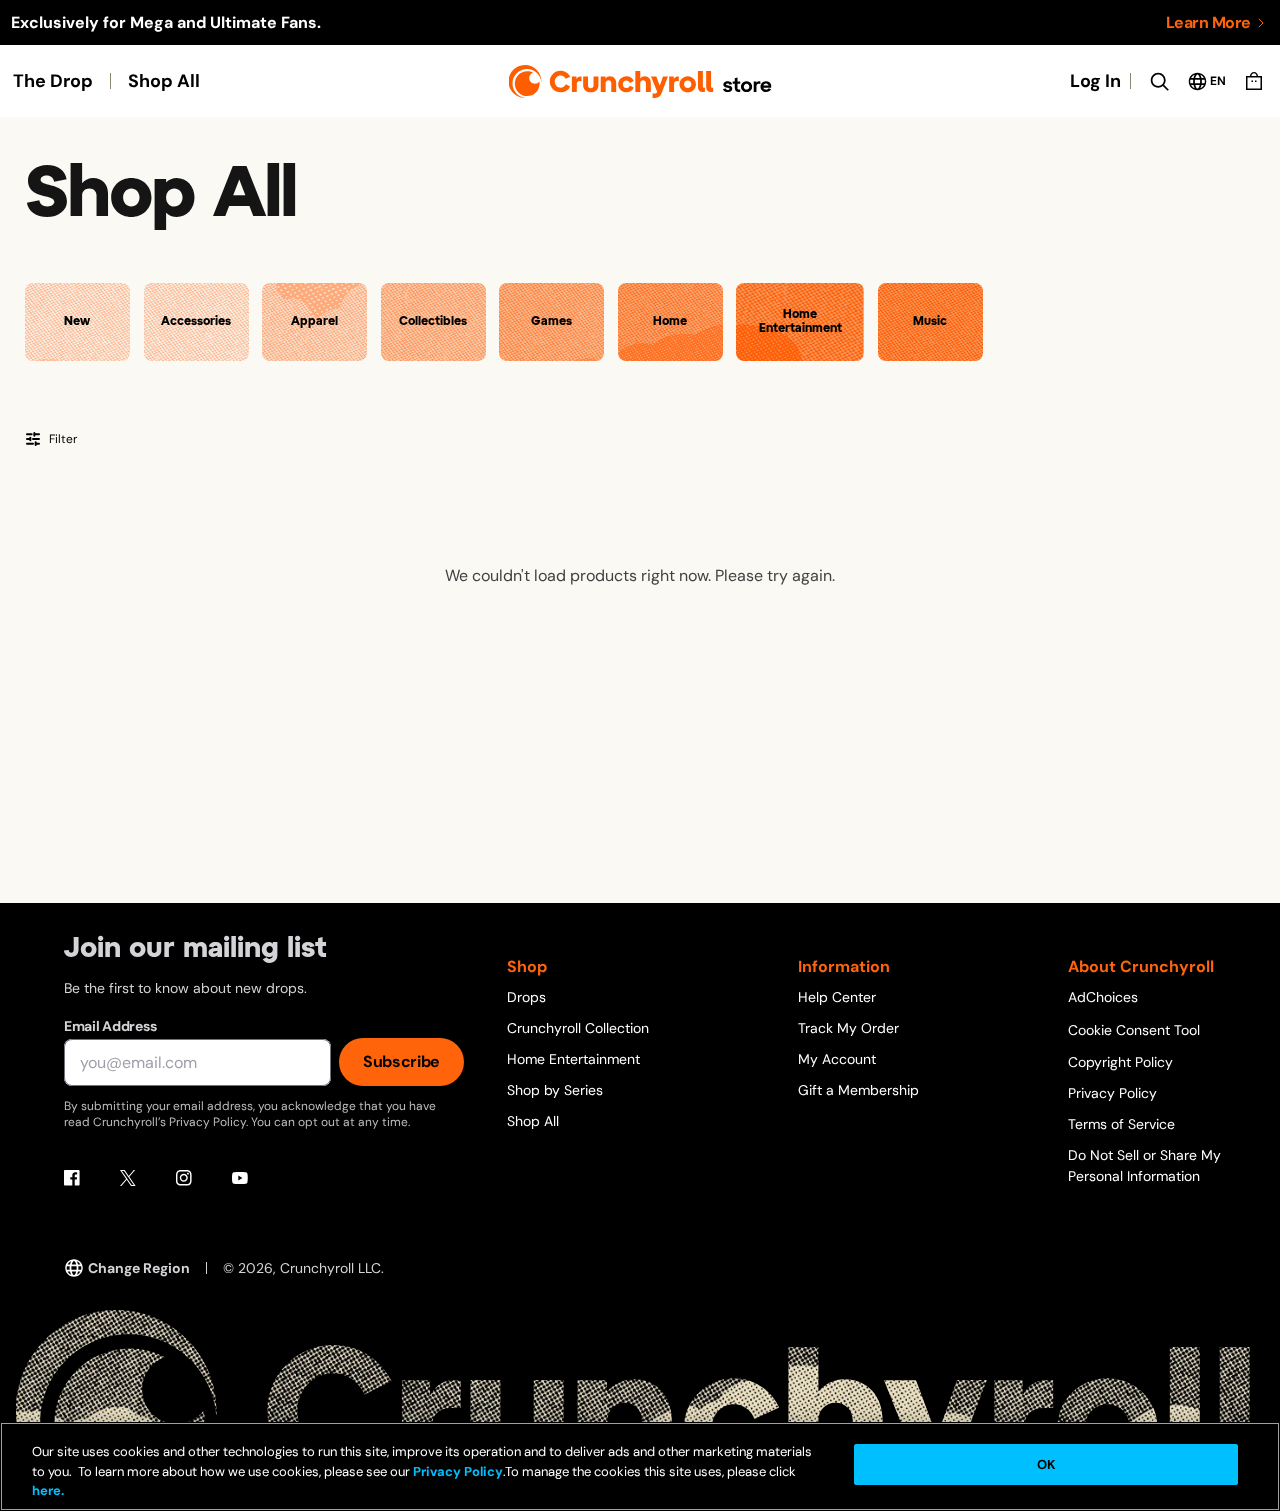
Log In (1095, 81)
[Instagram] (184, 1178)
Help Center (837, 997)
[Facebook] (72, 1178)
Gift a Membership (858, 1090)
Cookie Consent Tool (1134, 1030)
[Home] (640, 81)
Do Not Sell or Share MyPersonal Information (1144, 1165)
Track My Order (848, 1028)
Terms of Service (1121, 1124)
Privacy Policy (1112, 1093)
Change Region (139, 1268)
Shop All (164, 81)
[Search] (1159, 81)
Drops (526, 997)
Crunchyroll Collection (578, 1028)
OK (1046, 1464)
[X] (128, 1178)
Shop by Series (555, 1090)
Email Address (110, 1026)
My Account (837, 1059)
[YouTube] (240, 1178)
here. (48, 1490)
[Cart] (1254, 81)
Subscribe (401, 1061)
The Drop (53, 81)
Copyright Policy (1120, 1062)
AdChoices (1103, 997)
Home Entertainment (573, 1059)
